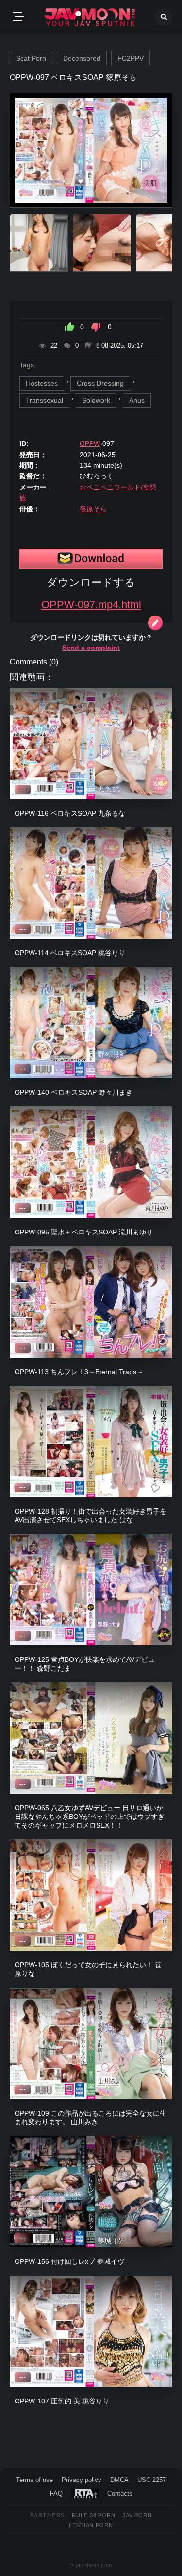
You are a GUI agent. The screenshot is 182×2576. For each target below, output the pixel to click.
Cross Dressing (100, 383)
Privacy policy (82, 2480)
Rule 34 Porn (94, 2515)
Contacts (120, 2493)
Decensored (82, 58)
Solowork (96, 400)
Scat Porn (31, 58)
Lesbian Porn (91, 2525)
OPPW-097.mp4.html (91, 605)
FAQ (56, 2493)
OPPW (90, 443)
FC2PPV (131, 58)
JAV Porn (137, 2515)
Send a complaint (91, 648)
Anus (137, 400)
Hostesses (42, 383)
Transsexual (44, 400)
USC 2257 (152, 2480)
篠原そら (93, 509)
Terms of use (34, 2480)
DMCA (119, 2480)
